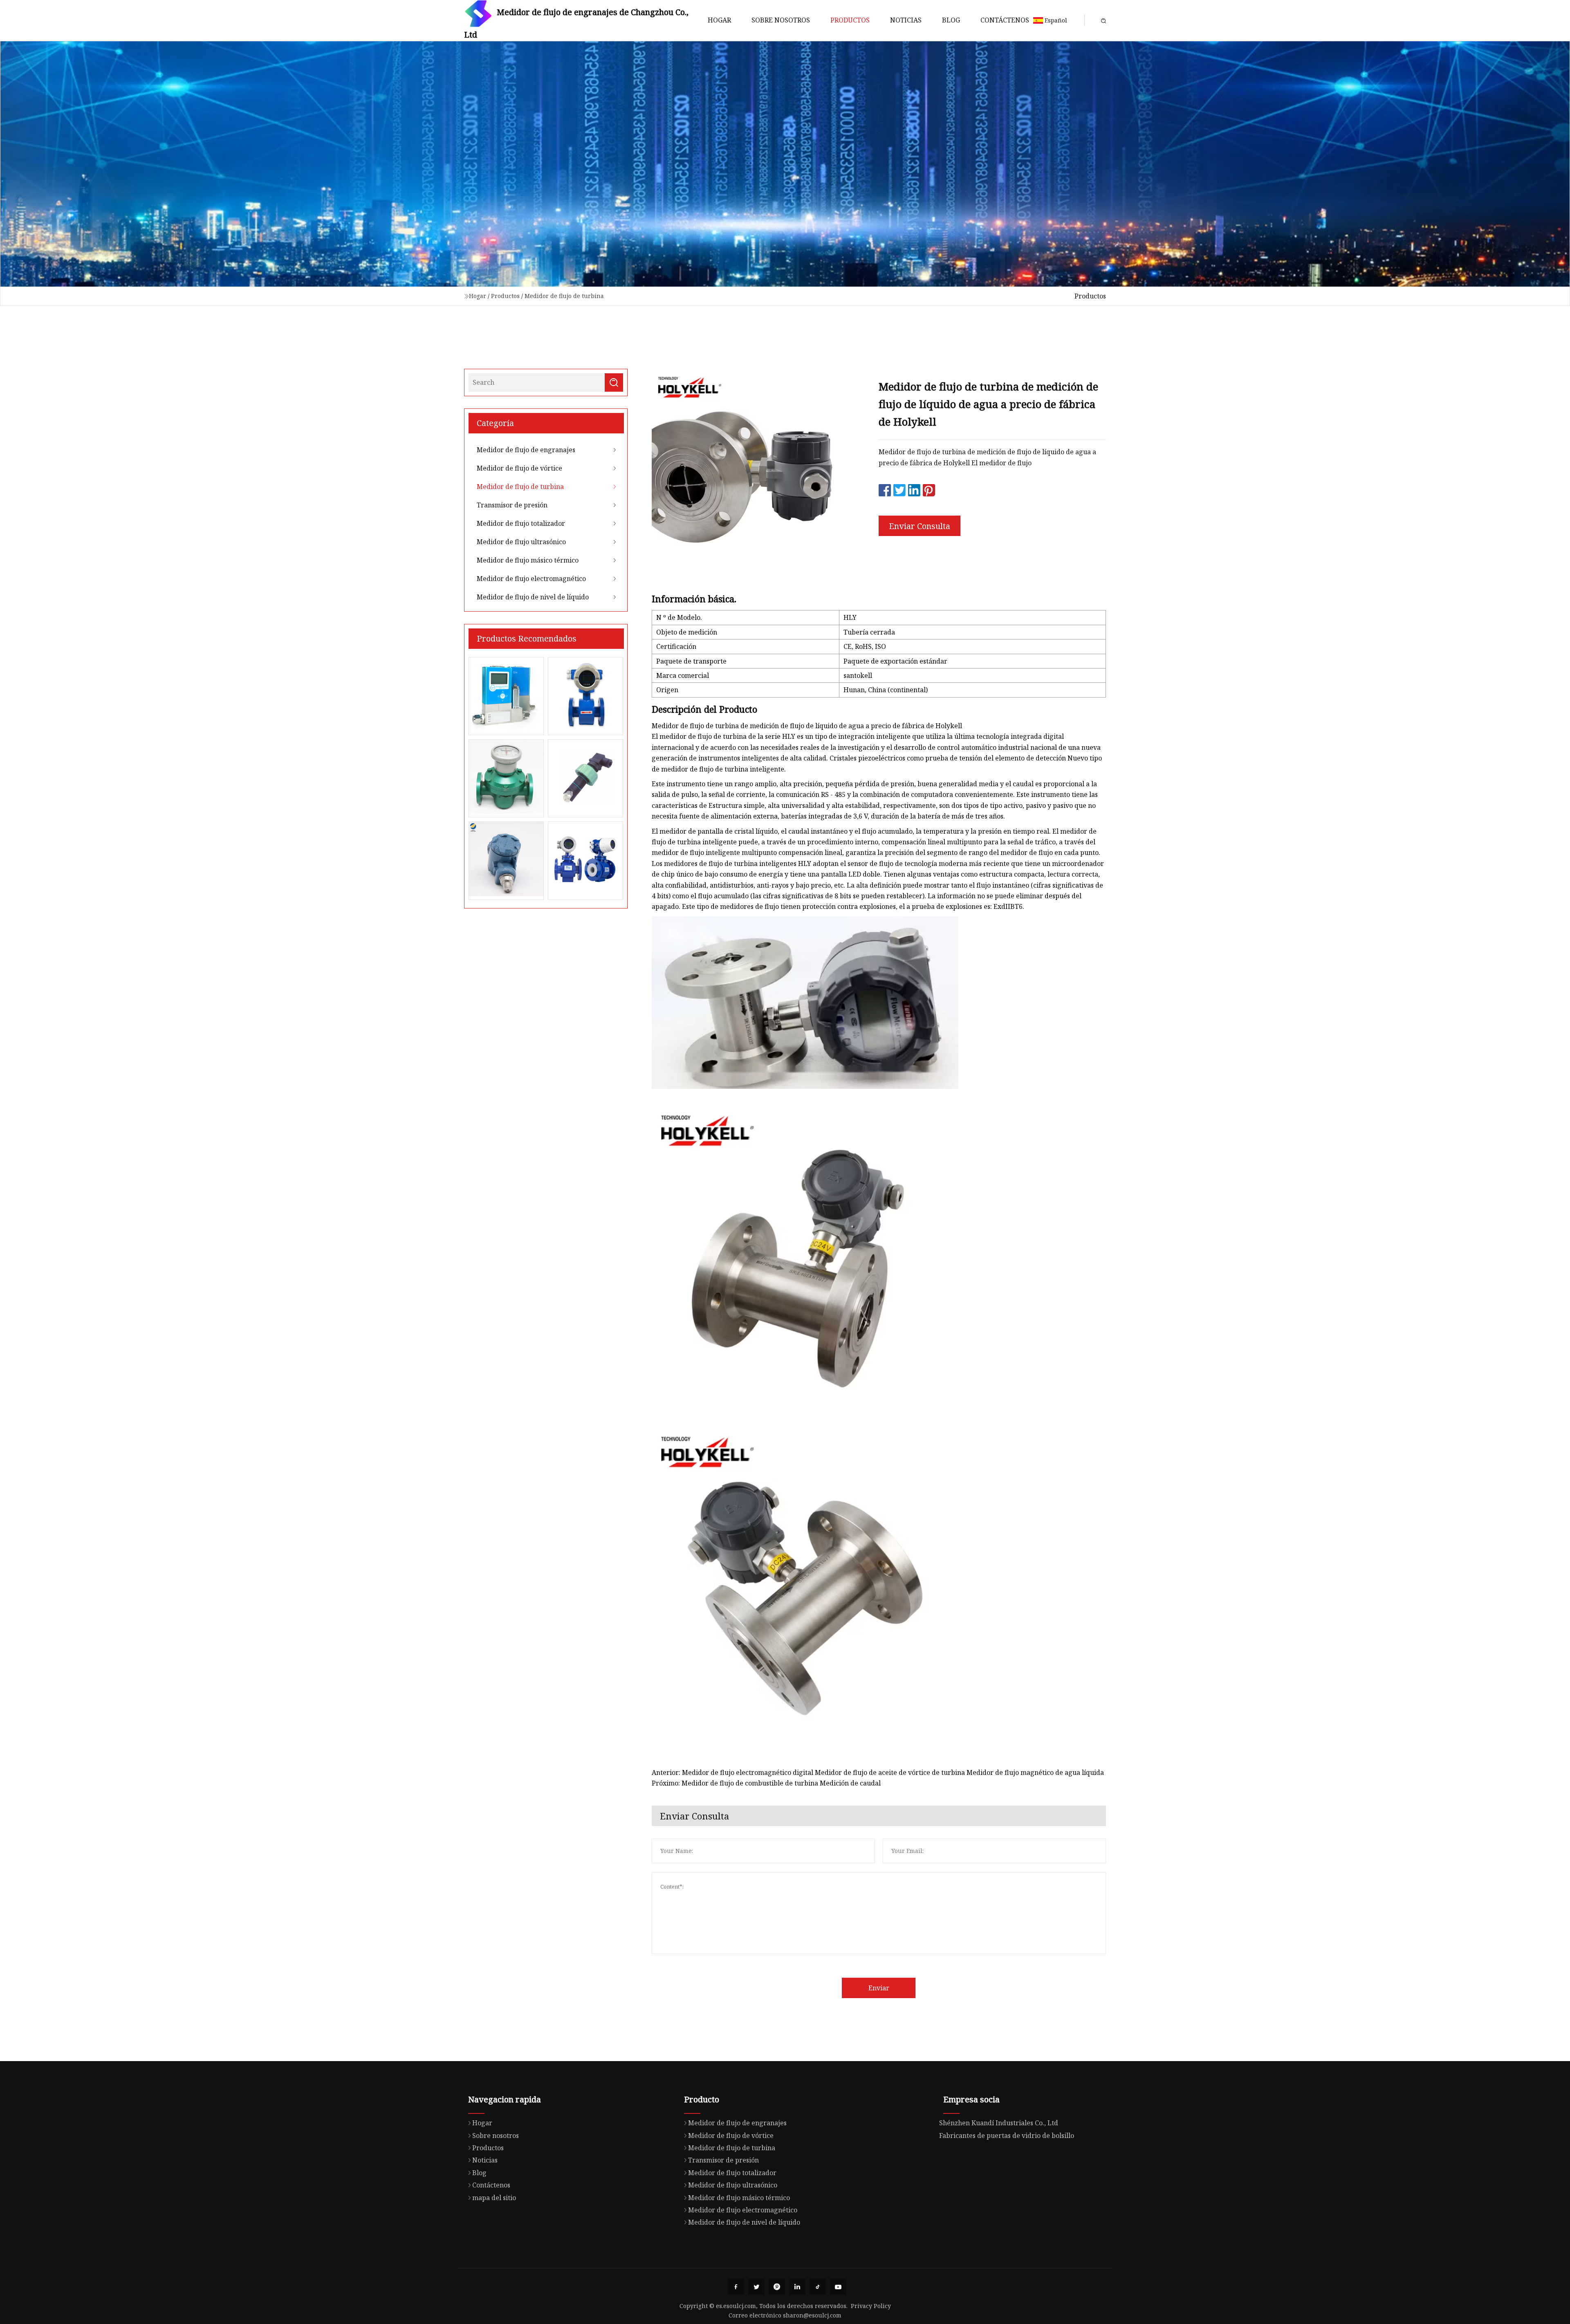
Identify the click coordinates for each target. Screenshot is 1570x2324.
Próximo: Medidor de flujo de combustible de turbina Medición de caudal (766, 1783)
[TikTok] (818, 2287)
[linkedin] (797, 2287)
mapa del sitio (494, 2198)
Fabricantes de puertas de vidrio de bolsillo (1007, 2136)
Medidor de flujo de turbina (564, 296)
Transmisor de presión (512, 505)
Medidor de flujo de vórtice (519, 468)
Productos (850, 20)
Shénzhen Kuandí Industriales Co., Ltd (999, 2123)
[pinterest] (777, 2287)
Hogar (719, 20)
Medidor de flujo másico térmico (528, 560)
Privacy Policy (871, 2306)
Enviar (879, 1988)
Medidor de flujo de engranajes (526, 450)
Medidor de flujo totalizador (521, 523)
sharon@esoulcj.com (812, 2315)
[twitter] (756, 2287)
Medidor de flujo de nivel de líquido (533, 597)
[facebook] (736, 2287)
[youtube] (838, 2287)
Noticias (906, 20)
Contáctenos (1005, 20)
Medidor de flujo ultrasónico (521, 542)
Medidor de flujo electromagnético (531, 579)
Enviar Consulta (920, 526)
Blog (951, 20)
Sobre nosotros (781, 20)
